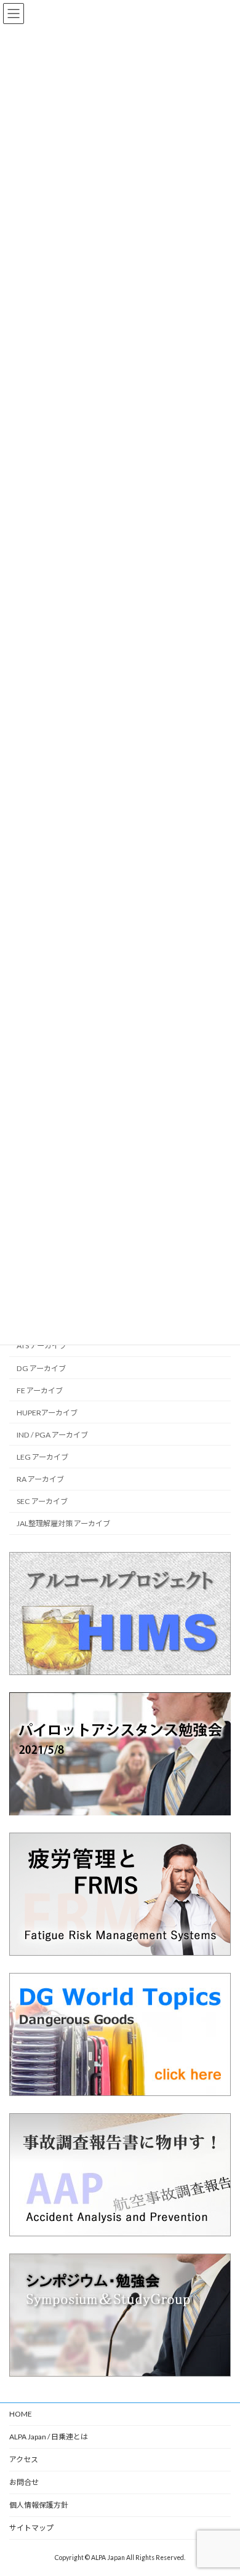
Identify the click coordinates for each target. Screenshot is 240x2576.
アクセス (24, 2459)
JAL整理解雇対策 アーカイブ (63, 1523)
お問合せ (24, 2482)
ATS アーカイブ (42, 1346)
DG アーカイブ (41, 1368)
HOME (21, 2414)
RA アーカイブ (40, 1479)
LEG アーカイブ (42, 1457)
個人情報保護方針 (39, 2505)
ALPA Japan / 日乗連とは (49, 2437)
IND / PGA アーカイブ (52, 1435)
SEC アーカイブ (42, 1501)
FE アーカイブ (40, 1390)
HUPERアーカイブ (47, 1412)
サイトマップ (31, 2528)
